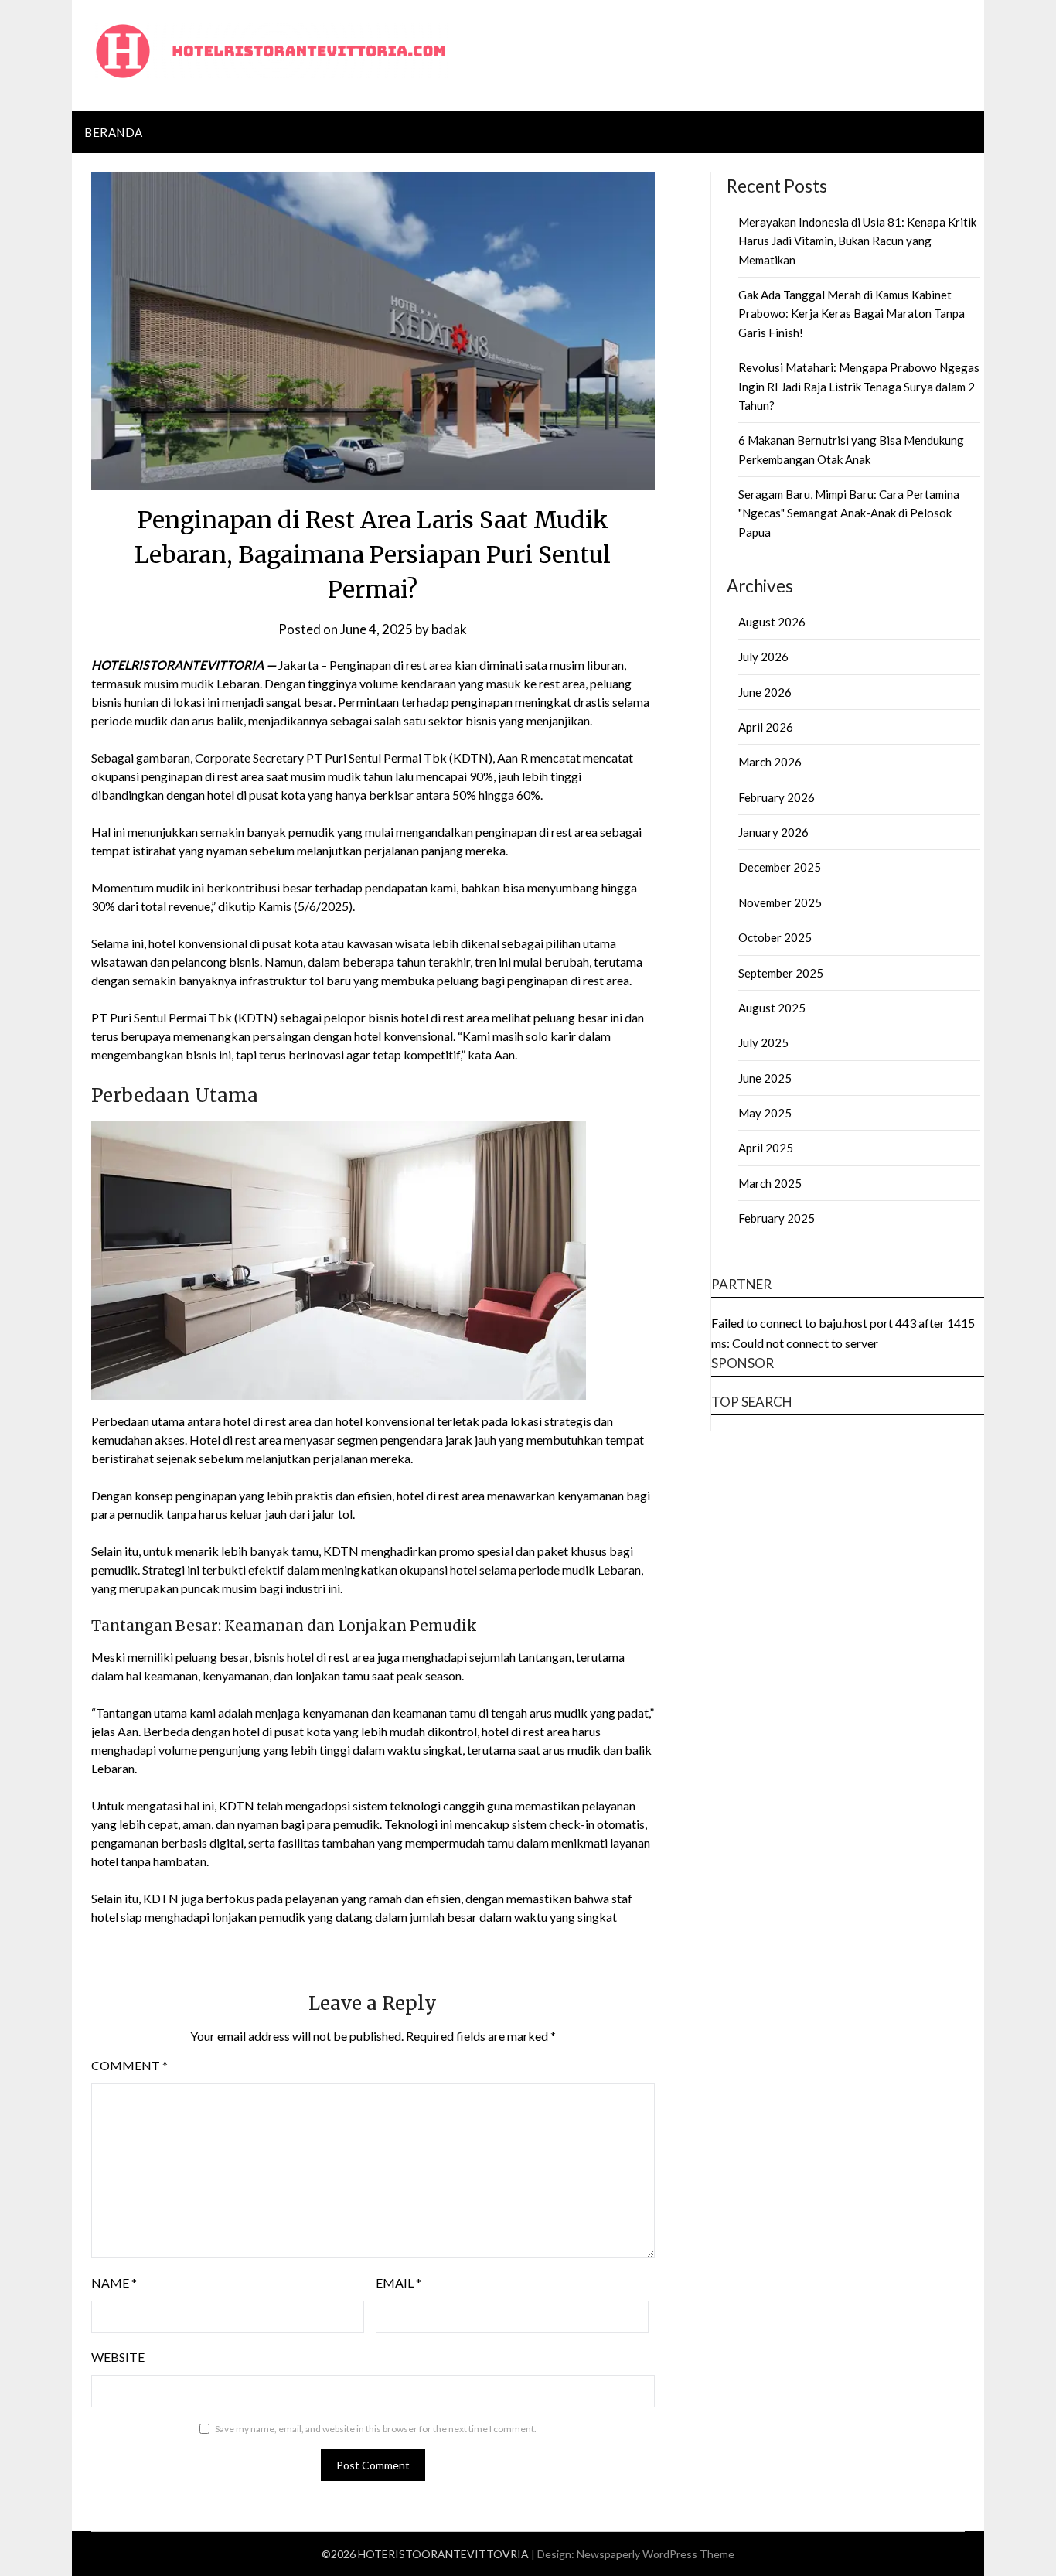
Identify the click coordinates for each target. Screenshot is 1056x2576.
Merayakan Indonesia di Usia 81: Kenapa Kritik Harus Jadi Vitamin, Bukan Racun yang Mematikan (857, 241)
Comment (129, 2065)
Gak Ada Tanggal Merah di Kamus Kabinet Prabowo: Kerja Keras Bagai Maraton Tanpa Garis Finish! (852, 314)
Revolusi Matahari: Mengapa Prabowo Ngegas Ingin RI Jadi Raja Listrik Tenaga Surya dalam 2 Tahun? (859, 386)
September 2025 (781, 973)
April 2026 (766, 727)
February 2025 (777, 1218)
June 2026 (765, 692)
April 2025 (766, 1148)
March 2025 (770, 1183)
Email (399, 2283)
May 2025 (765, 1113)
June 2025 (765, 1078)
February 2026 (777, 797)
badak (449, 629)
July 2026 (763, 657)
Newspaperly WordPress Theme (656, 2554)
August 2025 (772, 1008)
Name (114, 2283)
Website (118, 2357)
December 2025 (780, 867)
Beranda (114, 132)
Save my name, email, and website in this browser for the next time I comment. (376, 2429)
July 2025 (763, 1042)
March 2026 (770, 762)
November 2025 (780, 902)
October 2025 (775, 937)
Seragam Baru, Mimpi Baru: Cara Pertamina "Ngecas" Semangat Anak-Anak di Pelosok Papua (849, 513)
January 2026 (773, 832)
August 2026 (772, 622)
